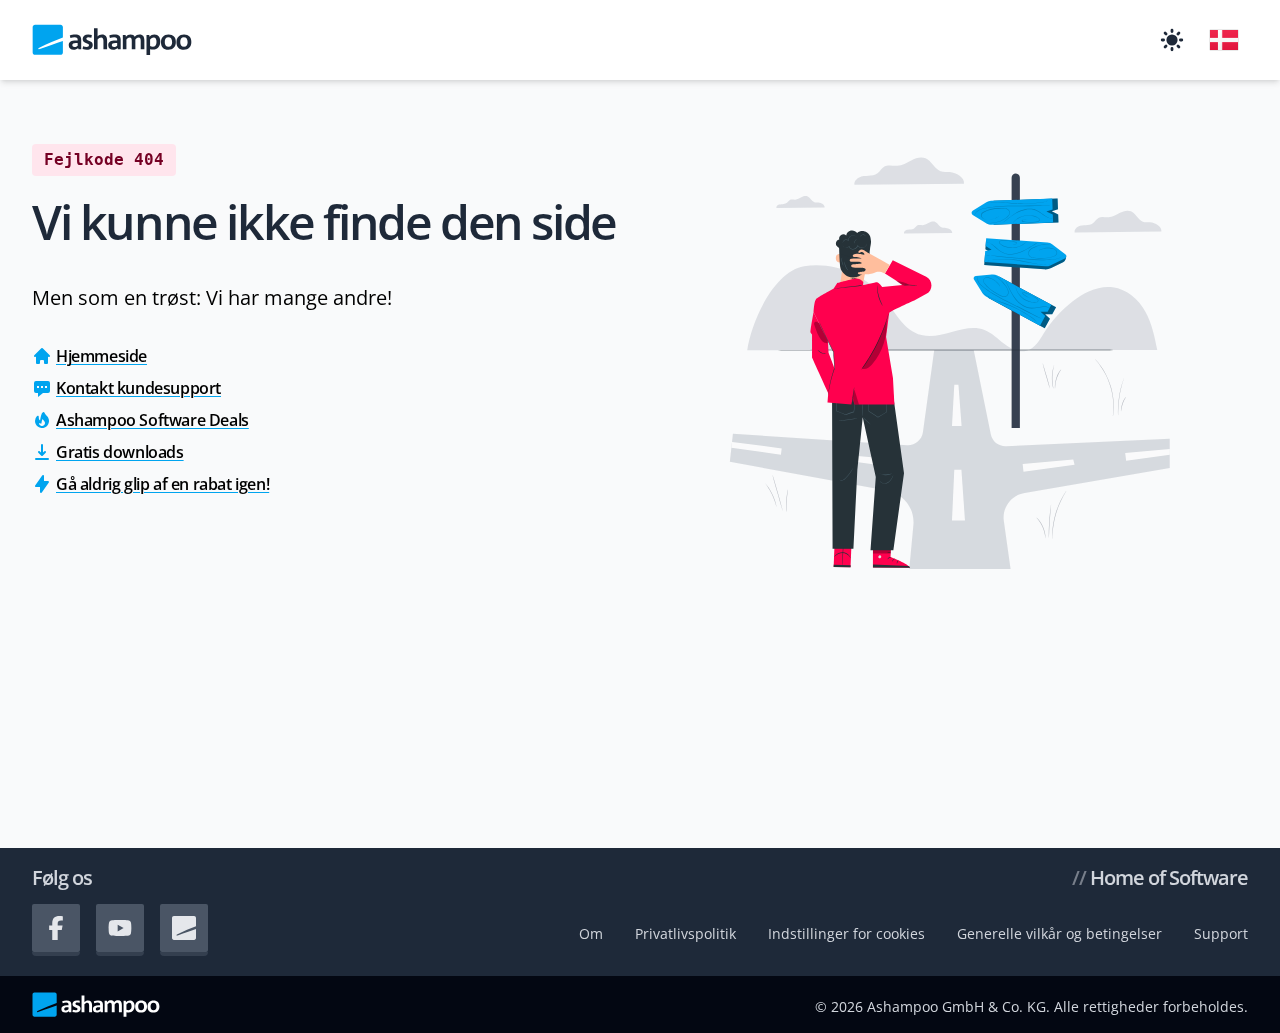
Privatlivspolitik (685, 933)
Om (591, 933)
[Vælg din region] (1224, 40)
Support (1221, 933)
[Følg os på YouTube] (120, 928)
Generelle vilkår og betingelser (1059, 933)
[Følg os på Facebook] (56, 928)
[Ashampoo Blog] (184, 928)
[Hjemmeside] (112, 40)
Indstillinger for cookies (846, 933)
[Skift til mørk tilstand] (1172, 40)
